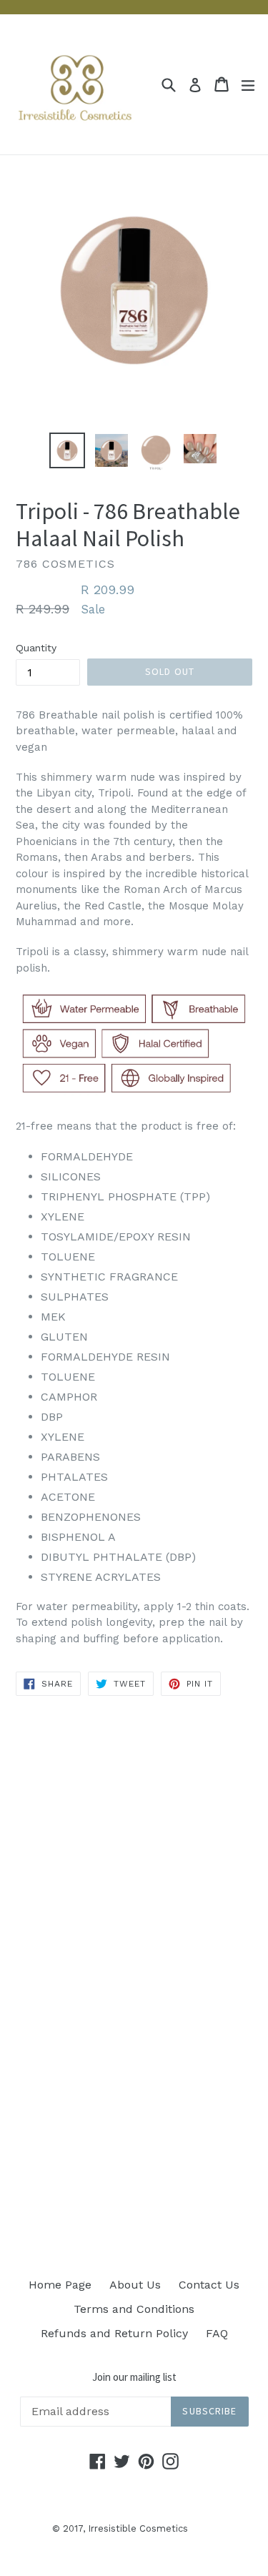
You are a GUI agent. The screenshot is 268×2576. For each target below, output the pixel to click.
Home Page (60, 2285)
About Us (135, 2285)
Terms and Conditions (134, 2309)
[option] (67, 450)
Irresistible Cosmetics (138, 2528)
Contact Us (209, 2285)
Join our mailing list (134, 2377)
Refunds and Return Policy (114, 2333)
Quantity (36, 648)
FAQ (217, 2333)
